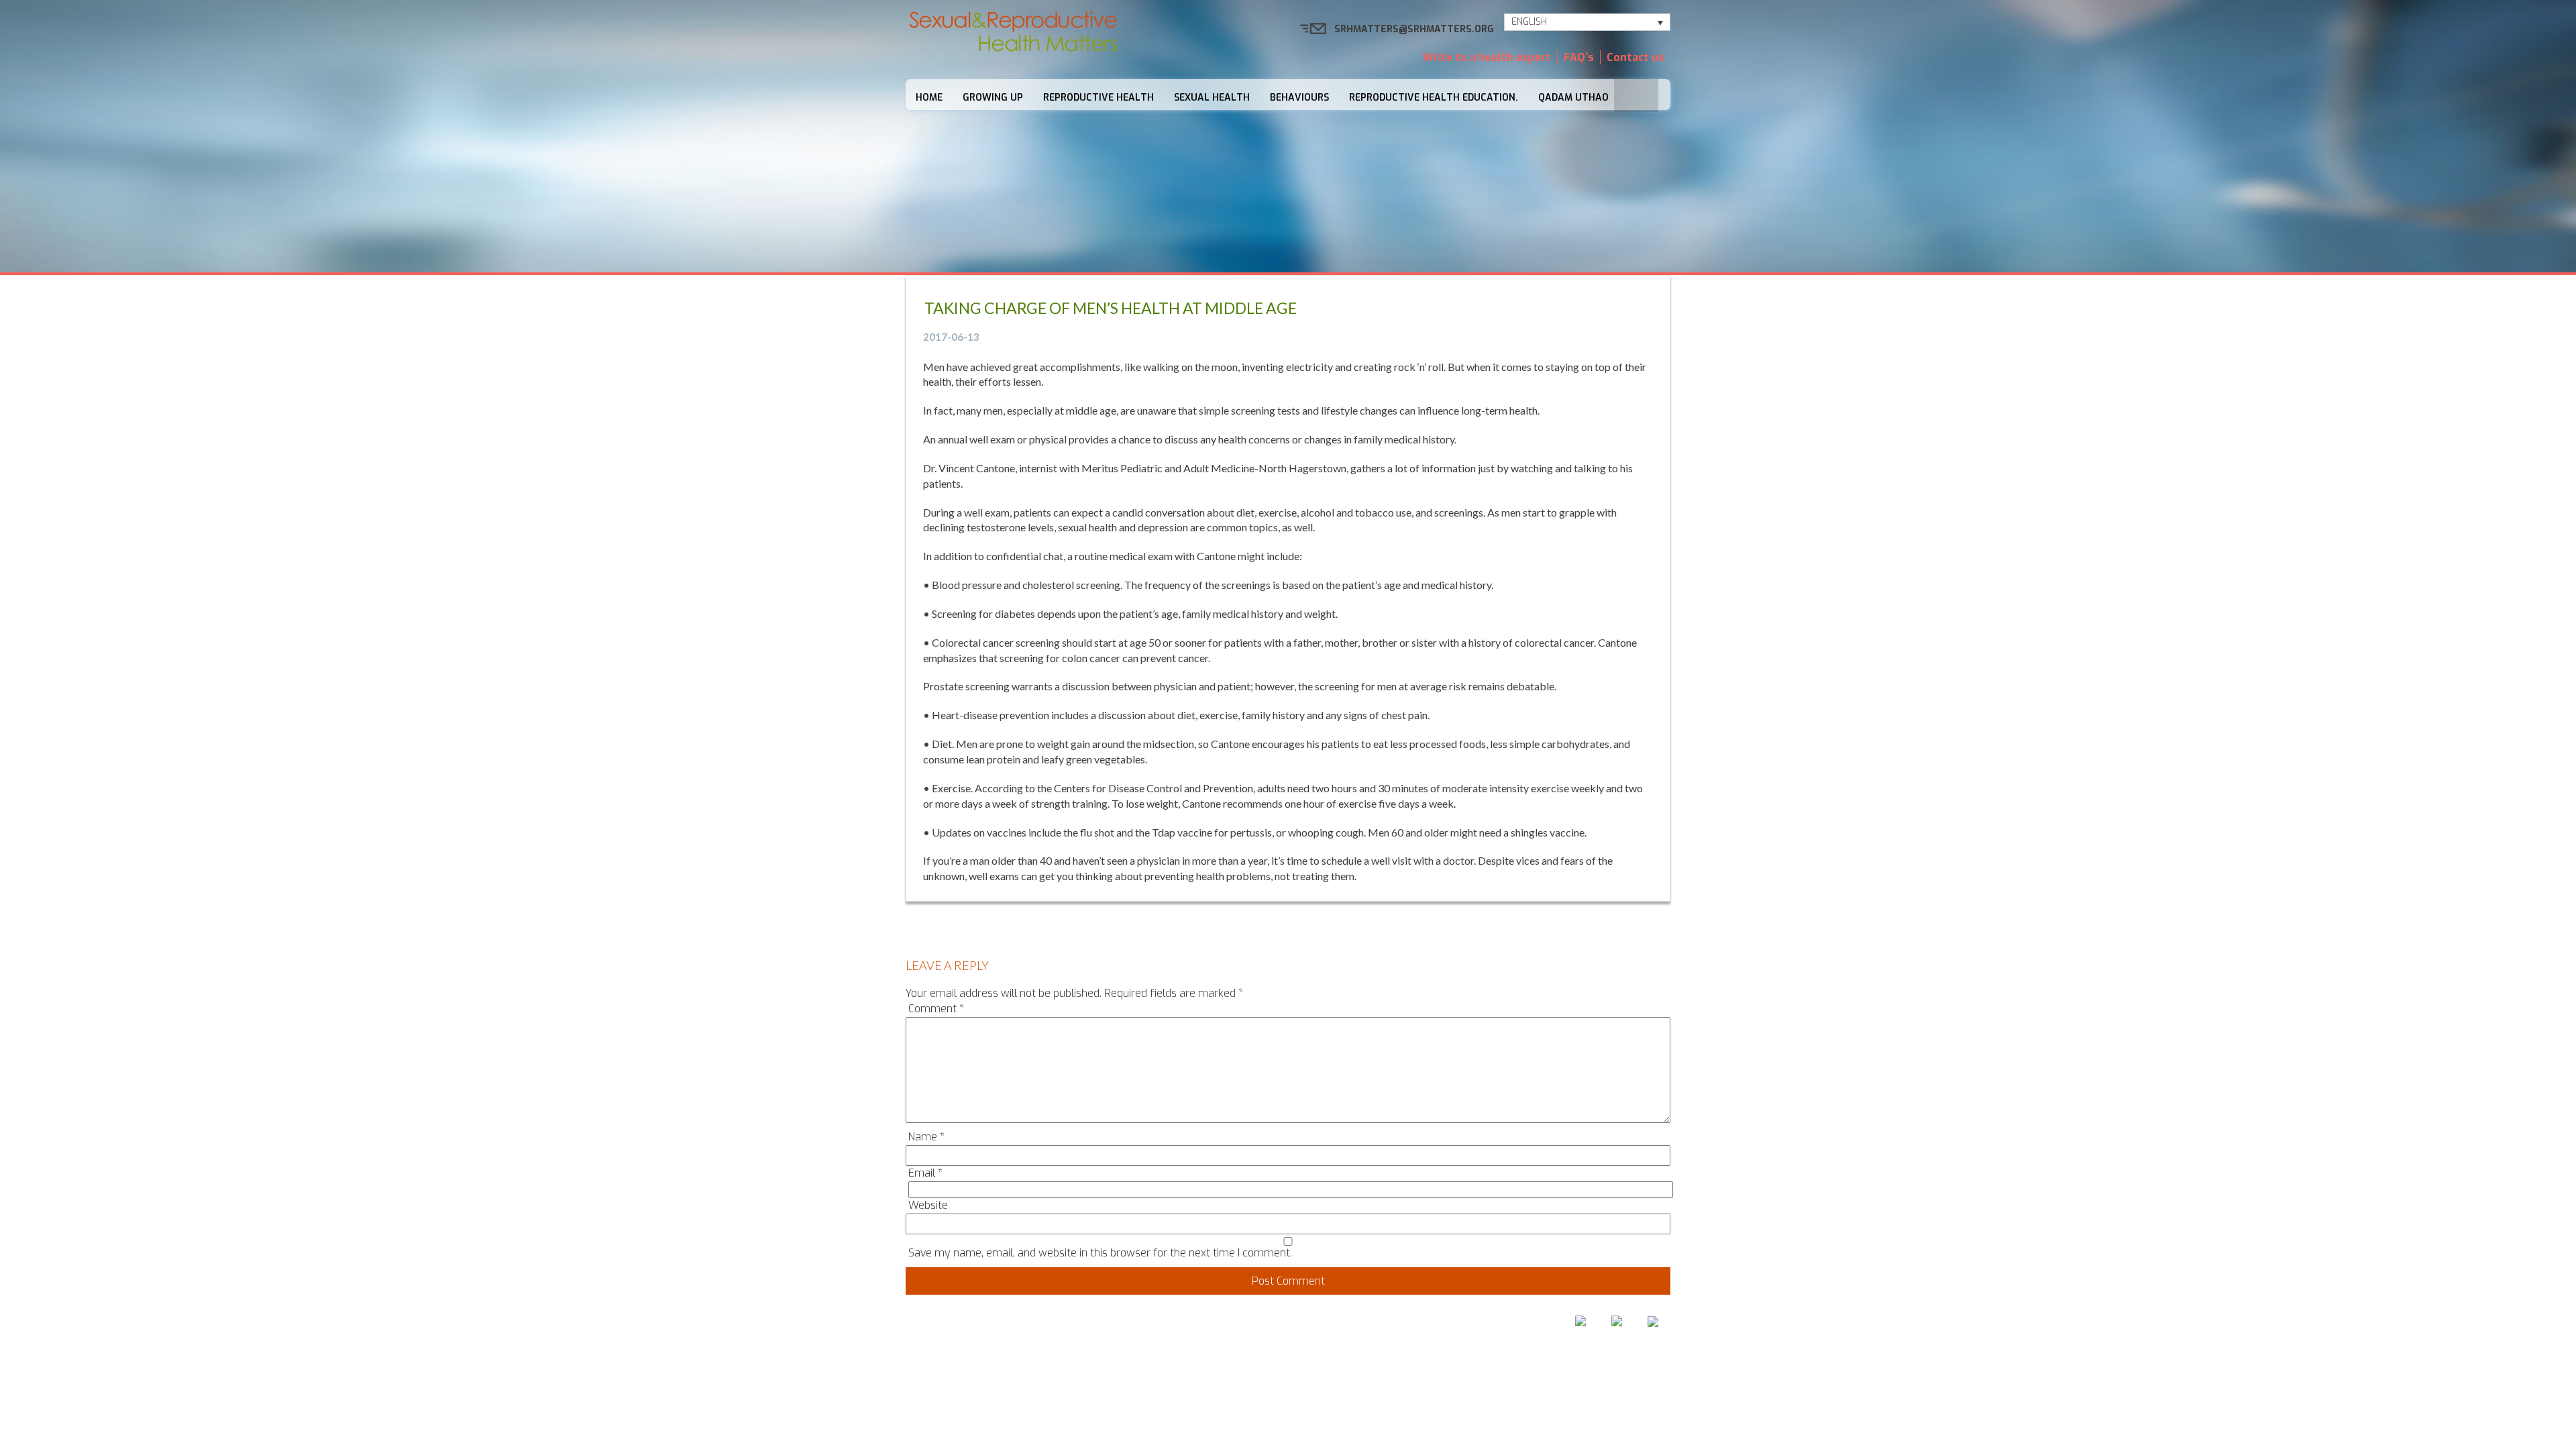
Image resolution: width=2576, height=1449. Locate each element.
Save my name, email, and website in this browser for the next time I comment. (1100, 1253)
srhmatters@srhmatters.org (1414, 29)
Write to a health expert (1487, 57)
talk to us (1357, 1325)
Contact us (1635, 57)
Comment (936, 1009)
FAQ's (1579, 57)
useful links (1437, 1325)
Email (925, 1173)
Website (928, 1205)
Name (926, 1137)
